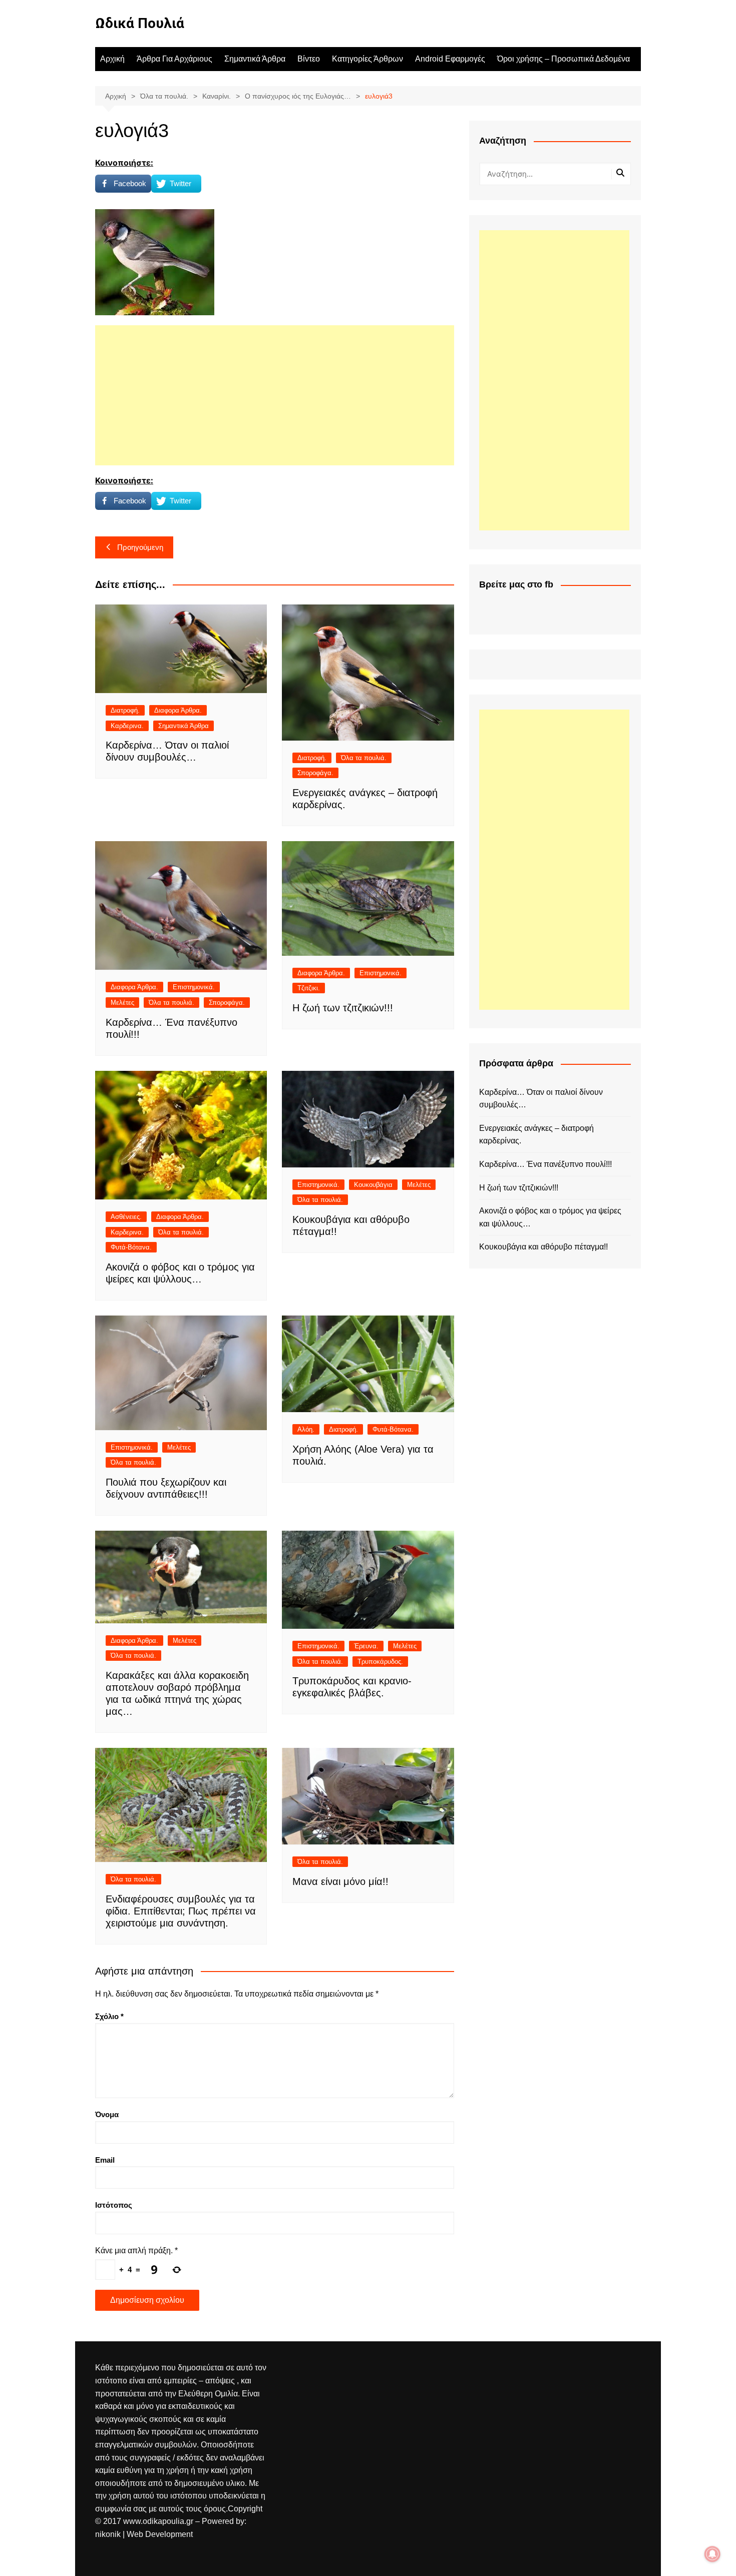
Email (105, 2160)
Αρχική (112, 59)
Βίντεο (309, 59)
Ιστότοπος (114, 2205)
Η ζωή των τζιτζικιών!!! (343, 1008)
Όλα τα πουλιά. (364, 758)
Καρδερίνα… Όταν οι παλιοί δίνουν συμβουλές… (541, 1099)
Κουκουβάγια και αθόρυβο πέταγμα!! (543, 1247)
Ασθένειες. (126, 1217)
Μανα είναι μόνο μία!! (340, 1881)
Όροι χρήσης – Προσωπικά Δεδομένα (564, 59)
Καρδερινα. (127, 726)
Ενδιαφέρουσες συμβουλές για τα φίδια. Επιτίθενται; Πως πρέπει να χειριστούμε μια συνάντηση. (181, 1911)
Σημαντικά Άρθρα (255, 59)
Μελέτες (122, 1003)
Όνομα (107, 2114)
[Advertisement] (275, 395)
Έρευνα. (366, 1646)
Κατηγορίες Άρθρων (367, 59)
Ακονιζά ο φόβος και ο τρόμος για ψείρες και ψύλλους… (550, 1217)
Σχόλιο (109, 2016)
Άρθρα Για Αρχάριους (174, 59)
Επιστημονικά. (194, 987)
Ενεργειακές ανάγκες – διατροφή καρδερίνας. (536, 1135)
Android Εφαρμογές (450, 59)
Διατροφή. (125, 710)
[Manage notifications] (712, 2554)
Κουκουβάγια (373, 1185)
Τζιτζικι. (309, 988)
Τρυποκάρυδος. (380, 1662)
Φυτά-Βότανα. (131, 1247)
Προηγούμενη (140, 547)
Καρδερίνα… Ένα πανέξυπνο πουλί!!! (545, 1164)
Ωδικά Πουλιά (140, 23)
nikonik (109, 2534)
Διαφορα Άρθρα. (178, 710)
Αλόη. (306, 1429)
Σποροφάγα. (315, 773)
